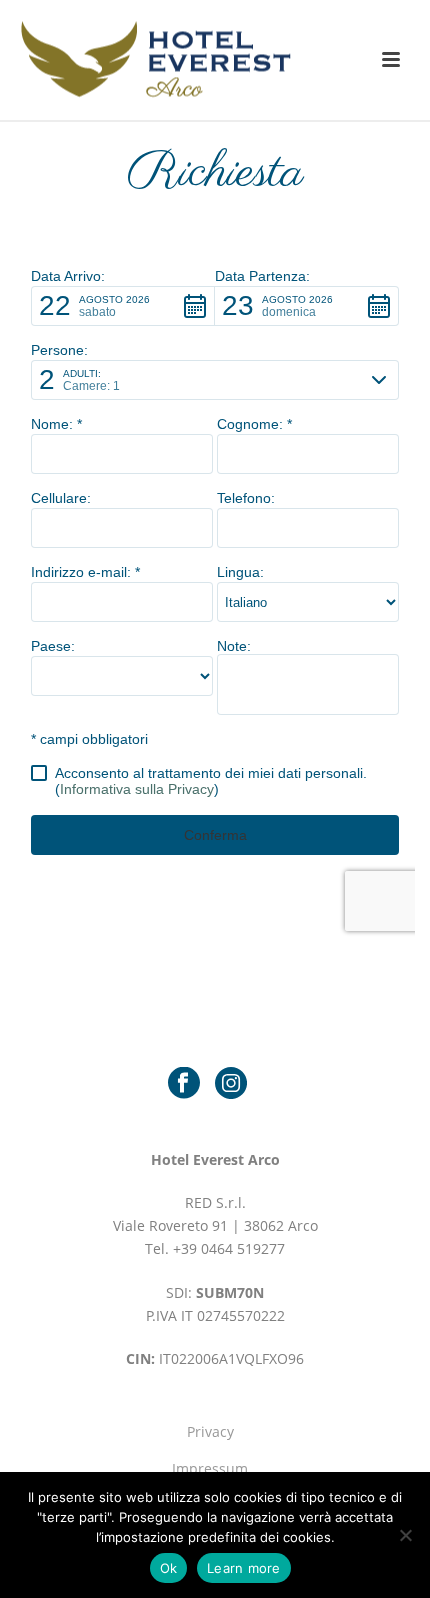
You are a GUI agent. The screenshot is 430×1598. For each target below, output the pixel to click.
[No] (405, 1535)
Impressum (210, 1468)
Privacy (210, 1431)
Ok (169, 1568)
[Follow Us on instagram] (231, 1084)
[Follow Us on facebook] (184, 1084)
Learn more (244, 1568)
